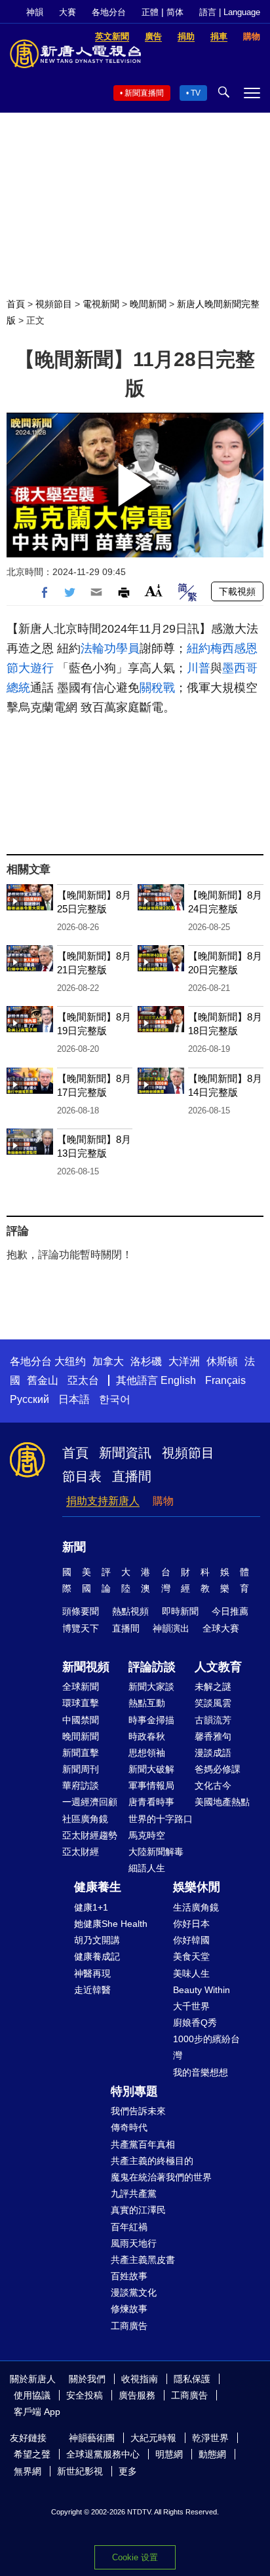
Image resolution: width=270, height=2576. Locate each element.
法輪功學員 (110, 648)
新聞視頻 (86, 1667)
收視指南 (140, 2379)
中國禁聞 (81, 1720)
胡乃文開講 (97, 1940)
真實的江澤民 (138, 2210)
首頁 (16, 304)
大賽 (67, 12)
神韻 (35, 12)
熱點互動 (147, 1703)
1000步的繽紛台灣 (206, 2047)
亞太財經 (81, 1852)
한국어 (115, 1399)
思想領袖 (147, 1753)
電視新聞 (101, 304)
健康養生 (98, 1887)
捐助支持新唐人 (103, 1501)
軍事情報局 (151, 1785)
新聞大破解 (151, 1769)
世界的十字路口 (161, 1819)
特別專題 (134, 2091)
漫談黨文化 (134, 2292)
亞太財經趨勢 (90, 1835)
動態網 (212, 2454)
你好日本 (191, 1924)
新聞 (74, 1547)
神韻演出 (171, 1628)
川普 (199, 668)
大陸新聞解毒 (156, 1852)
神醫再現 (92, 1973)
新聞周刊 (81, 1769)
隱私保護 (192, 2379)
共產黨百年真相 (143, 2144)
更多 (128, 2471)
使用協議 (32, 2395)
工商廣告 (129, 2326)
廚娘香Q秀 (195, 2023)
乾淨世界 (210, 2438)
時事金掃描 (151, 1720)
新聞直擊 (81, 1753)
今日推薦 (230, 1611)
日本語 (74, 1399)
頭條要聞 (81, 1611)
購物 (163, 1501)
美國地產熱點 (222, 1802)
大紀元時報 (153, 2438)
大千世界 (191, 2006)
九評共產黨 (134, 2193)
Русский (29, 1399)
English (178, 1380)
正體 (150, 12)
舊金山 (43, 1380)
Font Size (154, 590)
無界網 (28, 2471)
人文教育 (218, 1667)
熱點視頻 (130, 1611)
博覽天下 (81, 1628)
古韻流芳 (213, 1720)
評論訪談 (152, 1667)
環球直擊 (81, 1703)
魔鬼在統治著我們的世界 (161, 2177)
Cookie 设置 (135, 2557)
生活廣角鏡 (196, 1907)
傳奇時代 (129, 2127)
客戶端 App (37, 2412)
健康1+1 (91, 1907)
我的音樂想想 (201, 2072)
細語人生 (147, 1868)
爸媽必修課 (218, 1769)
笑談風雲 (213, 1703)
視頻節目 (54, 304)
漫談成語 (213, 1753)
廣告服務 (137, 2395)
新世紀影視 (80, 2471)
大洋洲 (184, 1361)
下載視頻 (237, 591)
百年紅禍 (129, 2227)
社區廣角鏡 (85, 1819)
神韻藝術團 (92, 2438)
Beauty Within (202, 1990)
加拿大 (108, 1361)
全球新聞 (81, 1687)
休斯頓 (222, 1361)
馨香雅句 (213, 1736)
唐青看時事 (151, 1802)
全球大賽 (221, 1628)
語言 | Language (230, 12)
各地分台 (109, 12)
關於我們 (87, 2379)
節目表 (82, 1476)
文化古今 (213, 1785)
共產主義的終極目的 (152, 2161)
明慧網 (169, 2454)
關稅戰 (157, 688)
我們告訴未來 (138, 2111)
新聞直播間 (144, 93)
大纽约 (70, 1361)
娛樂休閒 (197, 1887)
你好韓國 (191, 1940)
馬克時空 (147, 1835)
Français (225, 1380)
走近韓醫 (92, 1990)
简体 (175, 12)
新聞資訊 (125, 1453)
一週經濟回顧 (90, 1802)
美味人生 (191, 1973)
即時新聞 (180, 1611)
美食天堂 (191, 1956)
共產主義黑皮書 (143, 2260)
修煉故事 (129, 2309)
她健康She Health (111, 1924)
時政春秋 (147, 1736)
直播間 (132, 1476)
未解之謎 (213, 1687)
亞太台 (83, 1380)
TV (196, 93)
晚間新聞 (148, 304)
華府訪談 (81, 1785)
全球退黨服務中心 (103, 2454)
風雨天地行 (134, 2243)
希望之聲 (32, 2454)
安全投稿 (85, 2395)
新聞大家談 (151, 1687)
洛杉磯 (146, 1361)
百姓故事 (129, 2276)
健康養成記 (97, 1956)
